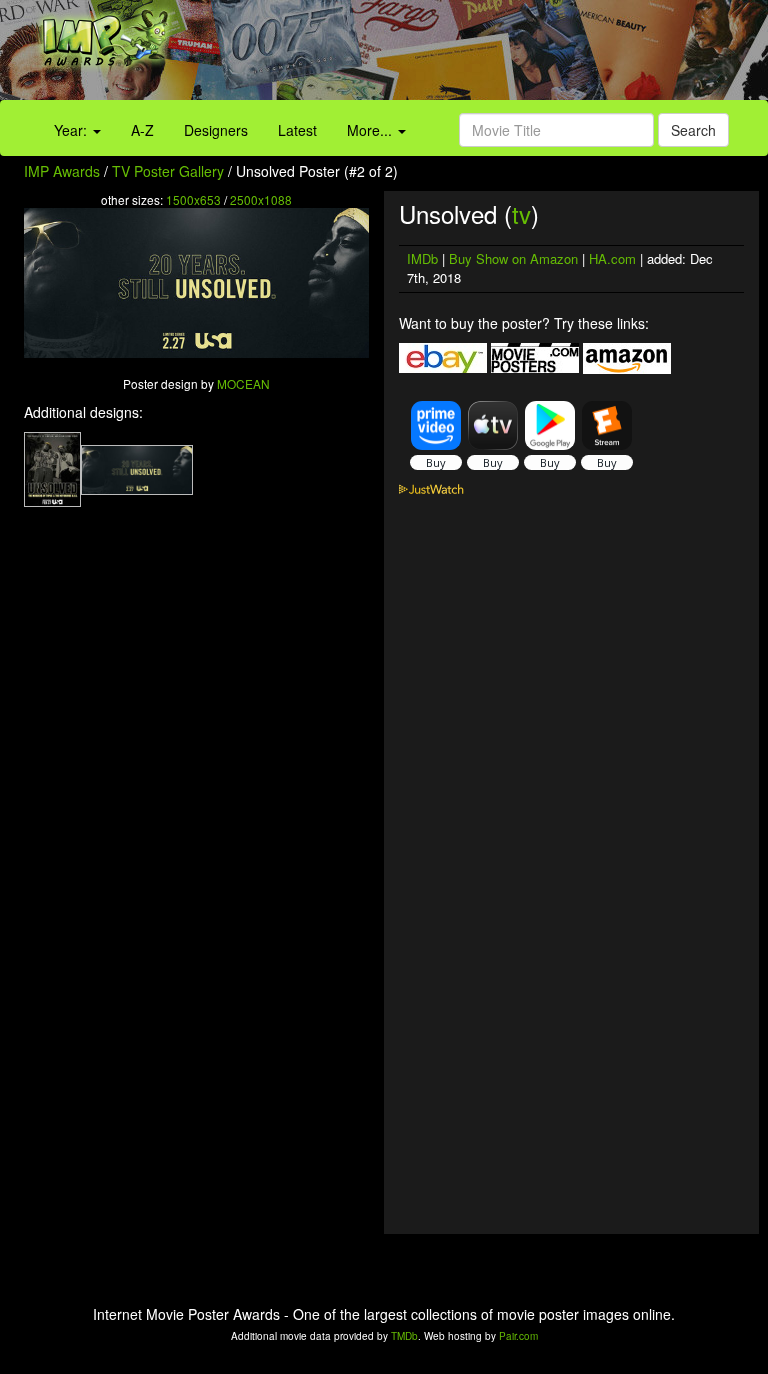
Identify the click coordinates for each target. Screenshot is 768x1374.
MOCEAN (243, 383)
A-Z (142, 130)
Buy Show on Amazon (513, 258)
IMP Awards (62, 171)
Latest (297, 130)
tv (521, 213)
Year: (72, 130)
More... (371, 130)
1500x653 (193, 199)
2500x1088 (261, 199)
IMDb (422, 258)
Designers (216, 130)
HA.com (612, 258)
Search (693, 130)
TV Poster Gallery (168, 171)
